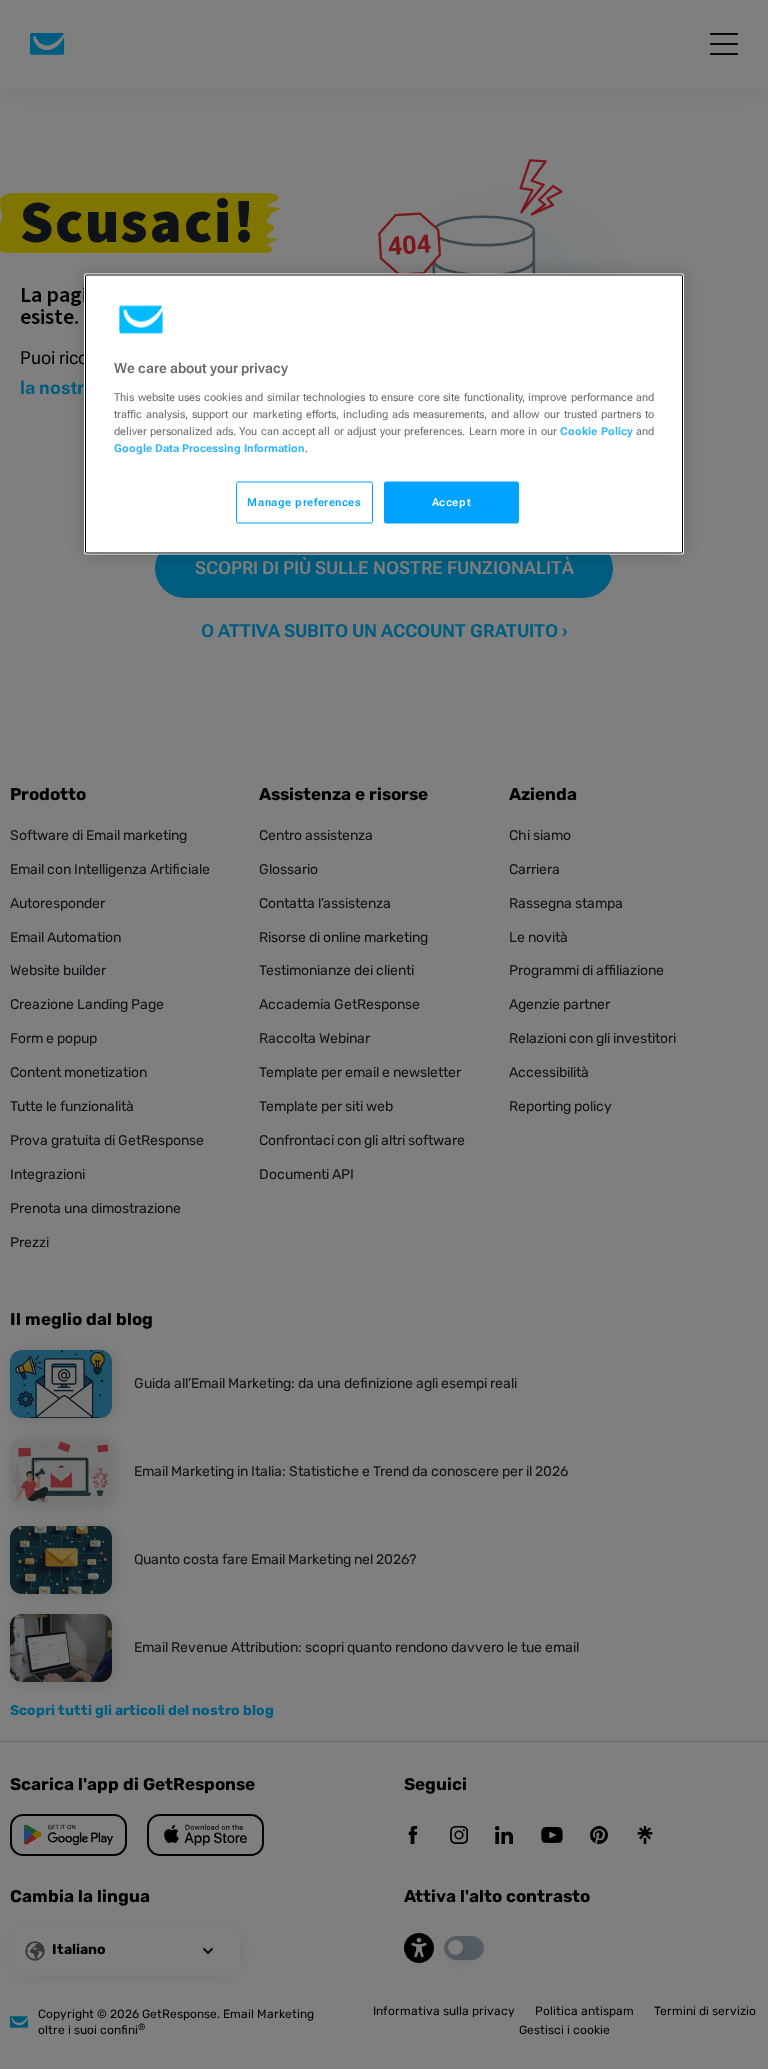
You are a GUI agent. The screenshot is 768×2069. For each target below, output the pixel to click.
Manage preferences (304, 502)
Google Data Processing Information (209, 448)
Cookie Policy (596, 431)
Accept (451, 502)
